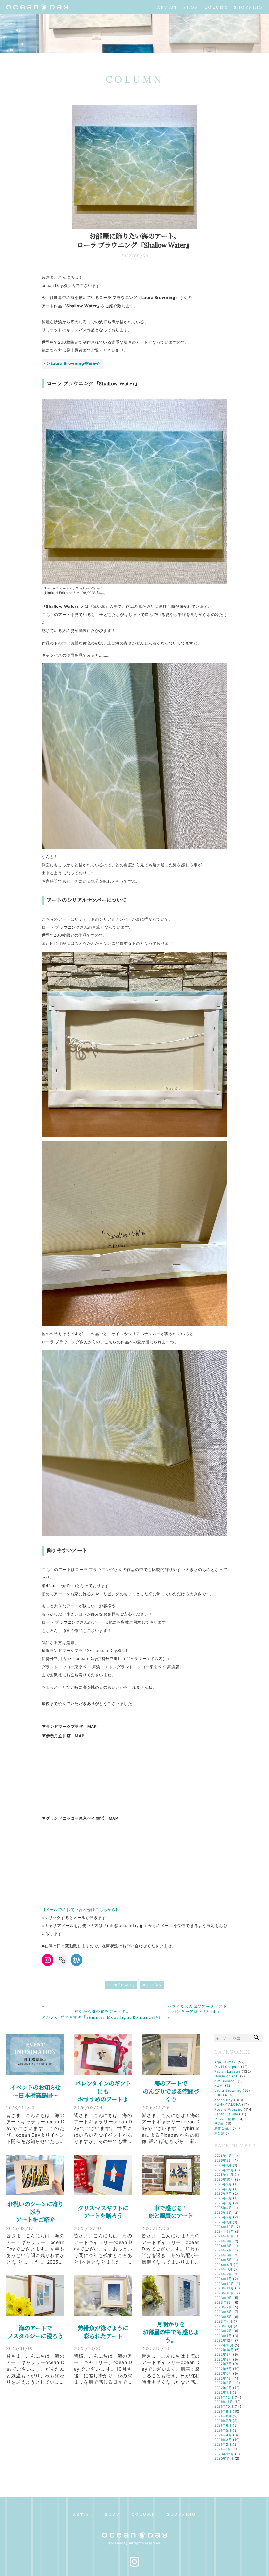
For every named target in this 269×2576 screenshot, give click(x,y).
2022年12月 (224, 2340)
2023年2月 (223, 2331)
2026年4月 (223, 2156)
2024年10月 (224, 2236)
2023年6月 (223, 2312)
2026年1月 (223, 2165)
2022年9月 (223, 2354)
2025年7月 (223, 2193)
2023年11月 (224, 2288)
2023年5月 (223, 2317)
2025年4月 (223, 2208)
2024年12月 (224, 2227)
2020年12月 (224, 2454)
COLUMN (216, 7)
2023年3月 (223, 2326)
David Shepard (227, 2067)
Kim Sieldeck (225, 2081)
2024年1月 (223, 2279)
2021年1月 (223, 2449)
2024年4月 (223, 2265)
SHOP (191, 7)
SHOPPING (248, 7)
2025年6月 (223, 2198)
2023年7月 (223, 2307)
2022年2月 (223, 2388)
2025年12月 (224, 2170)
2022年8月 (223, 2359)
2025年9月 (223, 2184)
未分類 (219, 2133)
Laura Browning (121, 1985)
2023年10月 (224, 2293)
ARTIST (168, 7)
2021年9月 (223, 2411)
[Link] (62, 1960)
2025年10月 (224, 2179)
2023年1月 (223, 2336)
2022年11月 (224, 2345)
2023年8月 (223, 2302)
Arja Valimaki (225, 2062)
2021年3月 (223, 2440)
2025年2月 (223, 2217)
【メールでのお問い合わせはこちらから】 (81, 1909)
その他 (219, 2123)
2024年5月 (223, 2260)
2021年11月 (224, 2402)
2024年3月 (223, 2269)
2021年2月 (223, 2444)
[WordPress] (76, 1960)
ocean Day (152, 1985)
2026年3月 (223, 2160)
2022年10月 (224, 2350)
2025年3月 (223, 2212)
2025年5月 (223, 2203)
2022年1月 (223, 2392)
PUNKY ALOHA (228, 2104)
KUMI (219, 2085)
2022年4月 (223, 2378)
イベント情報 (225, 2119)
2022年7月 (223, 2364)
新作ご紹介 (223, 2128)
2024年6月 (223, 2255)
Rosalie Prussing (228, 2109)
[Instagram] (48, 1960)
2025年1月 (223, 2222)
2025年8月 (223, 2189)
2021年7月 (223, 2421)
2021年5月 (223, 2430)
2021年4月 (223, 2435)
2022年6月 (223, 2369)
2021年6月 (223, 2425)
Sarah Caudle (226, 2114)
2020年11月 (224, 2458)
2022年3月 (223, 2383)
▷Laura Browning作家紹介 (73, 363)
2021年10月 (224, 2406)
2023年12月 (224, 2284)
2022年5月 (223, 2373)
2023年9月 (223, 2298)
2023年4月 (223, 2321)
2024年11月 (224, 2231)
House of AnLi (227, 2076)
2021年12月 (224, 2397)
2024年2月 (223, 2274)
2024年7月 (223, 2250)
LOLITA (221, 2095)
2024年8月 (223, 2246)
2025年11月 (224, 2175)
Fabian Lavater (227, 2071)
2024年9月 (223, 2241)
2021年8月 (223, 2416)
